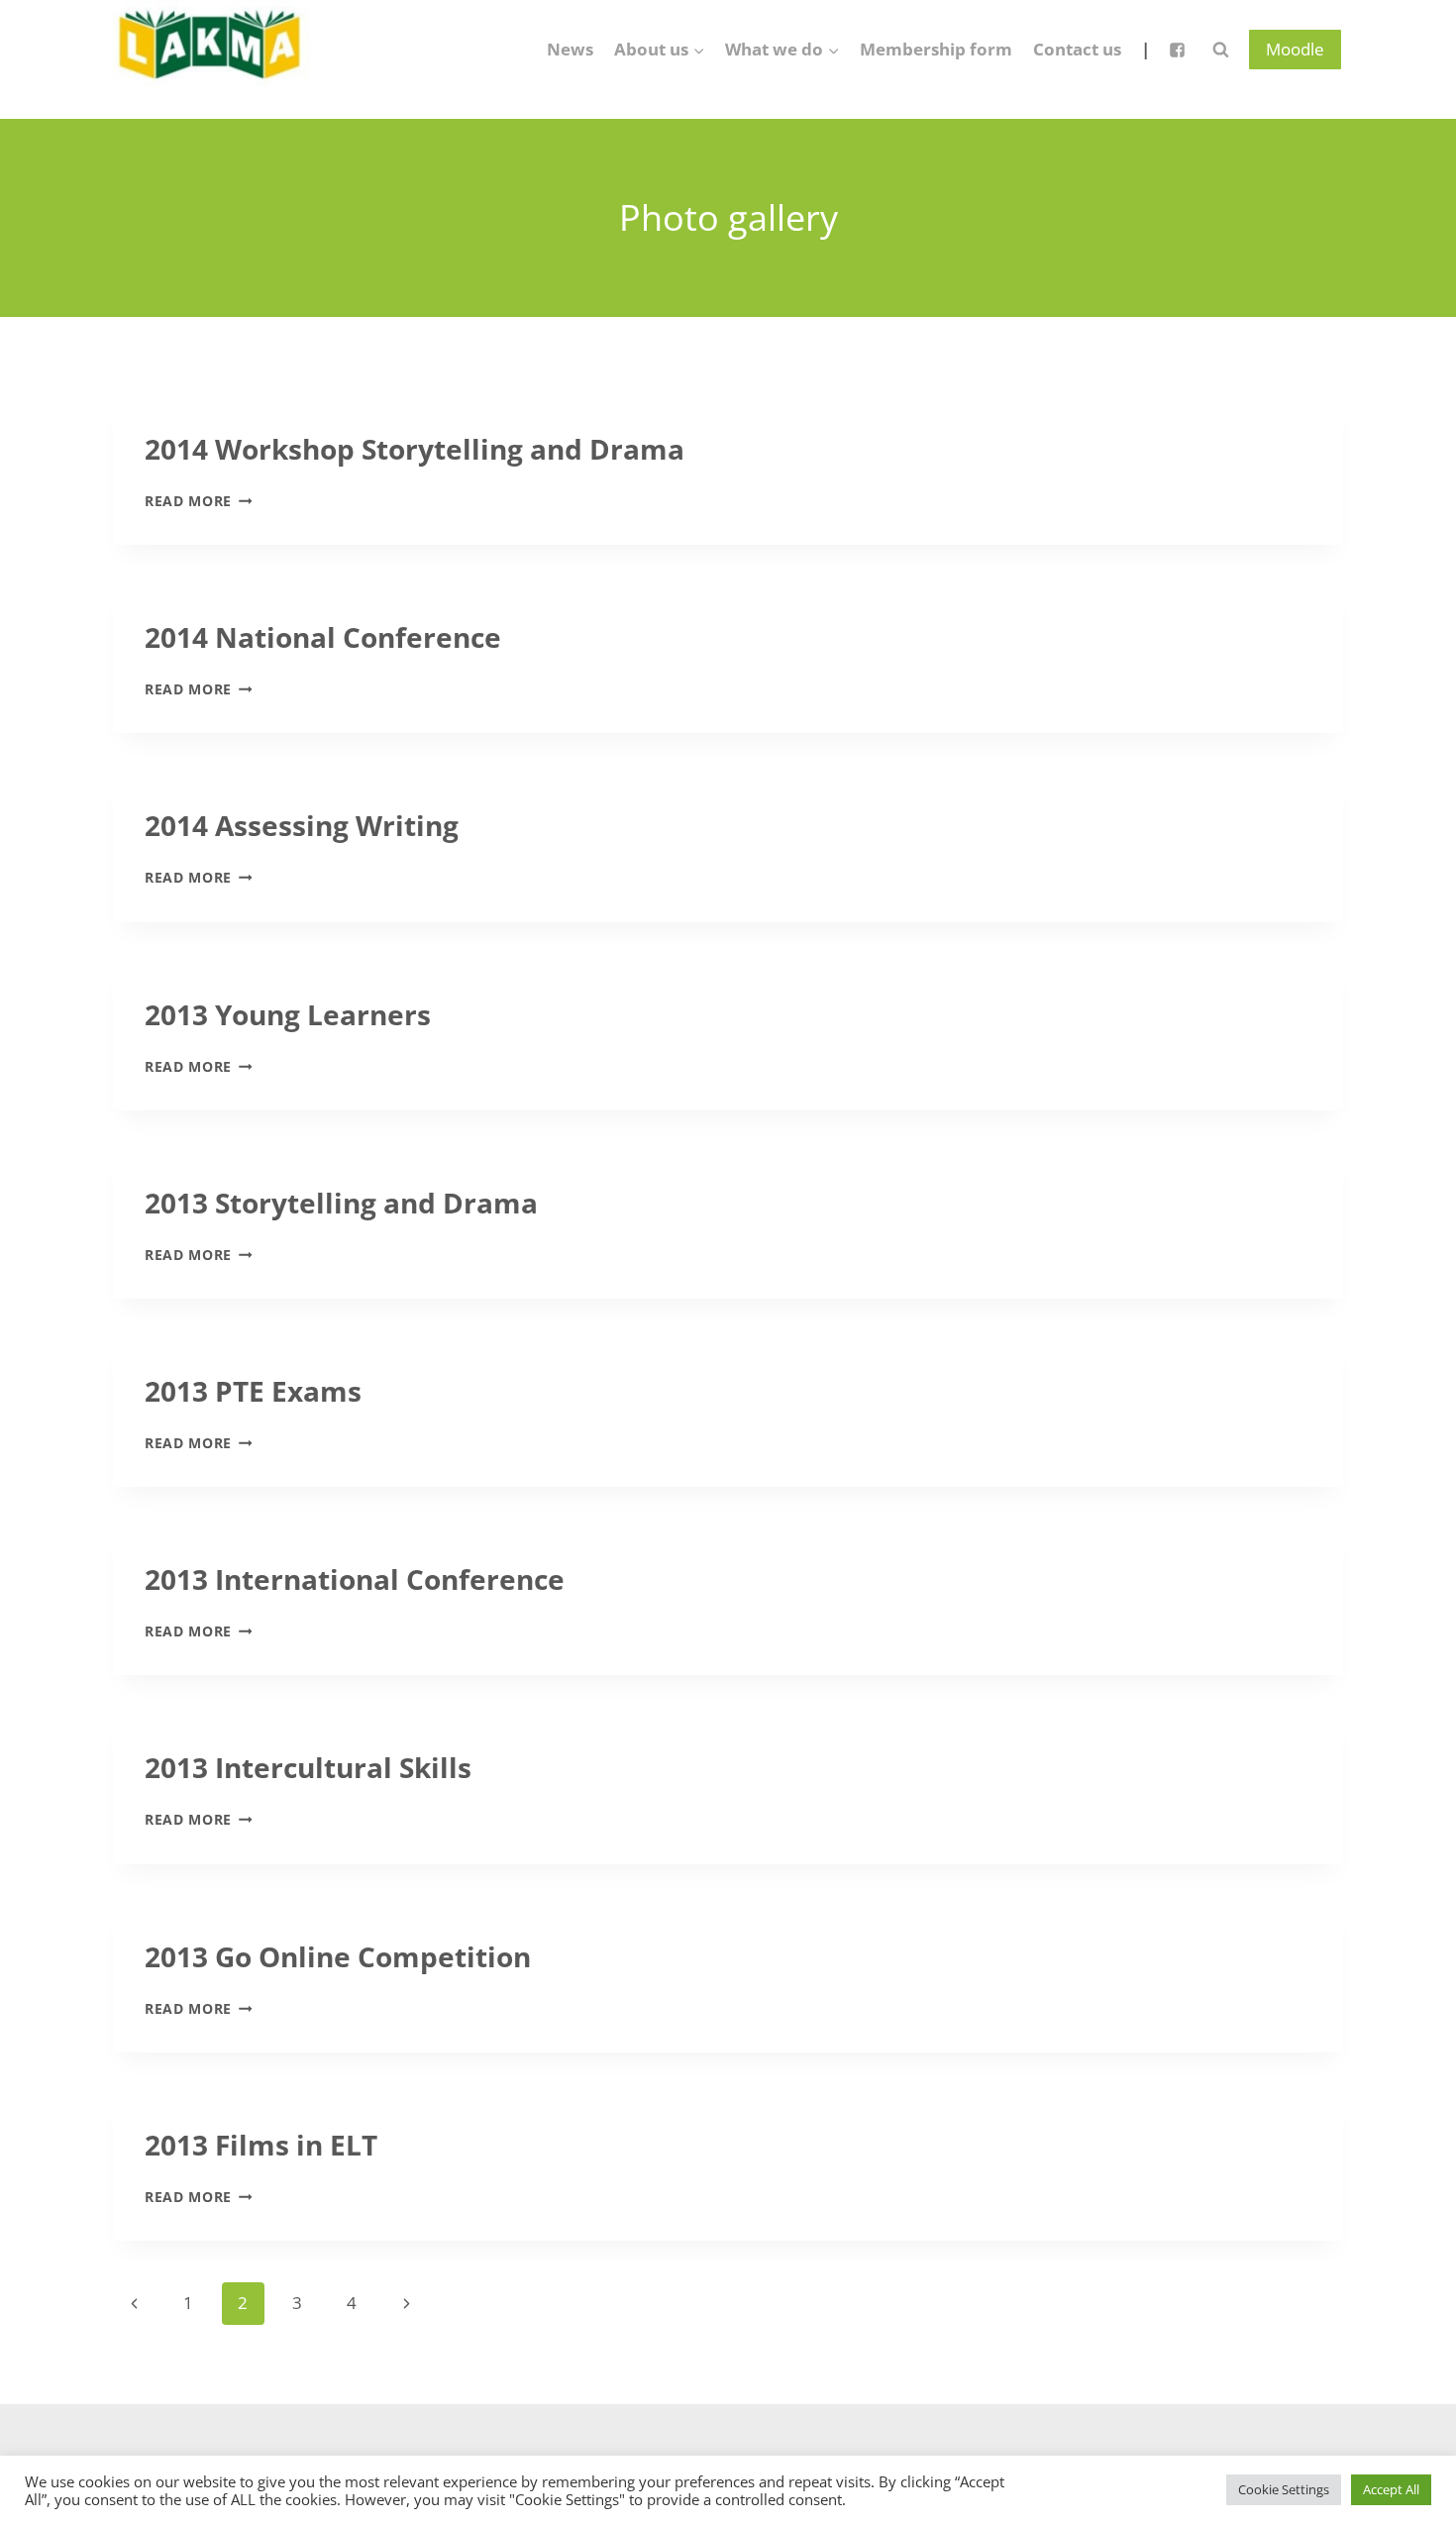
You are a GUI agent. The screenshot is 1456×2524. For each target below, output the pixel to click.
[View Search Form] (1220, 50)
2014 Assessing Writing (302, 825)
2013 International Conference (355, 1579)
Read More (199, 501)
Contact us (1077, 49)
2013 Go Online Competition (338, 1956)
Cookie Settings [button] (1284, 2489)
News (570, 49)
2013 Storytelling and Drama (341, 1203)
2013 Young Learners (288, 1014)
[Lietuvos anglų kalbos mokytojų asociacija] (212, 50)
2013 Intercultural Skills (308, 1767)
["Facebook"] (1177, 50)
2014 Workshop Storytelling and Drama (415, 449)
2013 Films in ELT (261, 2145)
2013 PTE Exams (253, 1391)
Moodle (1295, 49)
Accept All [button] (1391, 2489)
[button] (698, 50)
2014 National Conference (323, 637)
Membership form (936, 49)
